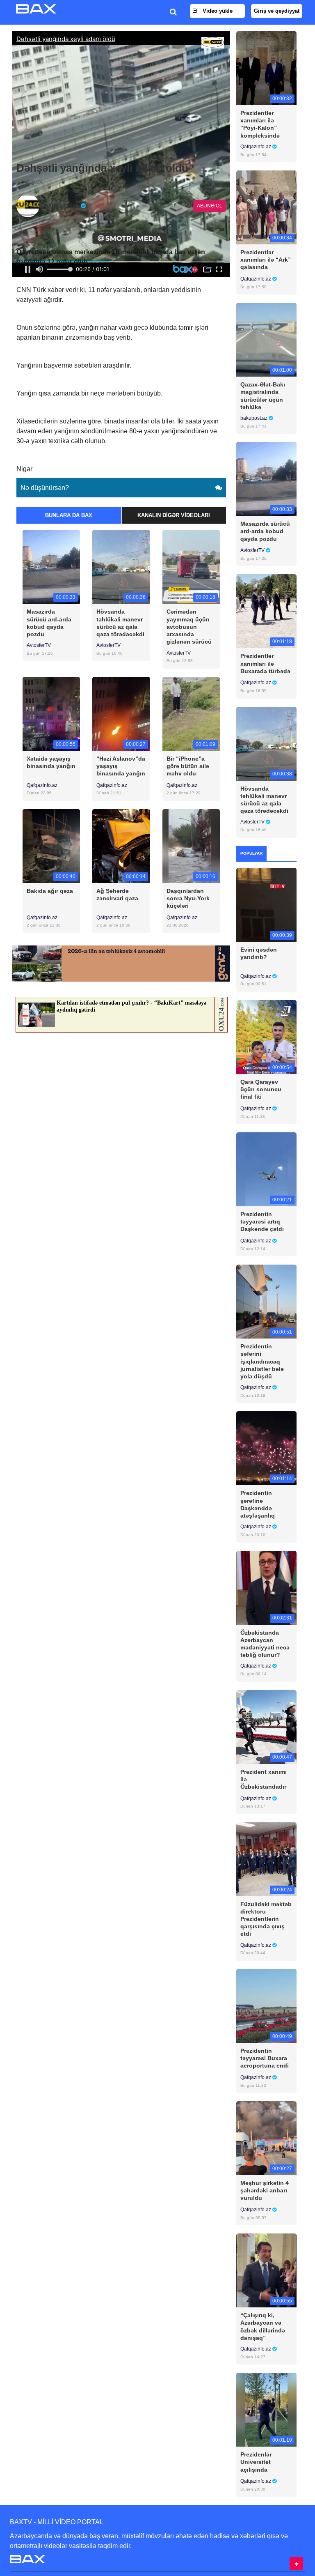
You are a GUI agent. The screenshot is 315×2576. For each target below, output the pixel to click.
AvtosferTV (39, 645)
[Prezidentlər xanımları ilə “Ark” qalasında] (266, 207)
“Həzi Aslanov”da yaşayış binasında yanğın (121, 766)
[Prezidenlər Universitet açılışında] (266, 2409)
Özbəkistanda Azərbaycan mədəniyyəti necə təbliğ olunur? (265, 1644)
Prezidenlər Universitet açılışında (256, 2462)
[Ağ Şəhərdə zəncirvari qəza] (121, 845)
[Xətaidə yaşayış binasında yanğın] (51, 713)
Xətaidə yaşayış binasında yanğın (51, 762)
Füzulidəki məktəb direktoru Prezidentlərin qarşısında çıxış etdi (266, 1919)
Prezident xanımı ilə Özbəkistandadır (264, 1779)
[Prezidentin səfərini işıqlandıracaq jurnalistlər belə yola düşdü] (266, 1301)
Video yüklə (217, 11)
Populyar (251, 853)
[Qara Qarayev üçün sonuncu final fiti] (266, 1036)
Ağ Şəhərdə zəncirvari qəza (117, 895)
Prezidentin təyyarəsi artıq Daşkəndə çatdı (262, 1221)
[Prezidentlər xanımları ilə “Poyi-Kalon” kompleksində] (266, 68)
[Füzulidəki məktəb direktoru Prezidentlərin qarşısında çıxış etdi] (266, 1859)
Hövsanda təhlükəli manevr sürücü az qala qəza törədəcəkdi (120, 623)
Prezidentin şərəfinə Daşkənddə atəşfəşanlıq (258, 1504)
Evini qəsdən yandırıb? (259, 953)
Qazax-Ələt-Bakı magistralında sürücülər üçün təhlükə (263, 396)
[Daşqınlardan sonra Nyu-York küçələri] (191, 845)
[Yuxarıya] (296, 2563)
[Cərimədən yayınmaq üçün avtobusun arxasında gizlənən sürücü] (191, 567)
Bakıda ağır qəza (50, 891)
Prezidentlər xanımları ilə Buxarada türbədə (265, 663)
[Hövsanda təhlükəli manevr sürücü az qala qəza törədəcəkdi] (121, 567)
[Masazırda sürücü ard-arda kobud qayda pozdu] (51, 567)
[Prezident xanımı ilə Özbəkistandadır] (266, 1726)
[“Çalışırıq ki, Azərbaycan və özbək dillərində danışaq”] (266, 2270)
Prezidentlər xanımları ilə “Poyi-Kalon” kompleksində (260, 124)
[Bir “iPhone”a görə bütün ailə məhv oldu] (191, 713)
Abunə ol (210, 206)
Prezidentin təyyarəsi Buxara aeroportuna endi (265, 2058)
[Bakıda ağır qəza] (51, 845)
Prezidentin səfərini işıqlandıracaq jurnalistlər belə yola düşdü (262, 1361)
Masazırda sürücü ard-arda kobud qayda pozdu (49, 623)
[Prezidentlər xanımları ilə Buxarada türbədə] (266, 611)
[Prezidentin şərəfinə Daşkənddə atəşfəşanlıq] (266, 1448)
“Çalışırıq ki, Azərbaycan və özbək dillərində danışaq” (263, 2326)
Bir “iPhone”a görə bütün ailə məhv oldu (188, 766)
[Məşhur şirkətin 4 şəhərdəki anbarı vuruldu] (266, 2138)
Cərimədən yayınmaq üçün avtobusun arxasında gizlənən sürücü (189, 627)
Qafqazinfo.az (42, 785)
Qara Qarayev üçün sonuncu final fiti (261, 1089)
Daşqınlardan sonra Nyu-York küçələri (188, 898)
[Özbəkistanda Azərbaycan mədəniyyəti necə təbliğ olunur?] (266, 1587)
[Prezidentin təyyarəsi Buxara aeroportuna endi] (266, 2005)
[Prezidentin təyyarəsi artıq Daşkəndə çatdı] (266, 1169)
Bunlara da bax (69, 515)
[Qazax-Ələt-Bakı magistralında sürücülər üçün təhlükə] (266, 339)
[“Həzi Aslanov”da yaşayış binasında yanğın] (121, 713)
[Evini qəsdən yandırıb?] (266, 904)
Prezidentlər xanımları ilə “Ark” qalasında (266, 260)
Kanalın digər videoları (174, 515)
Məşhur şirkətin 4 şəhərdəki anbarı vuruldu (265, 2190)
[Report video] (222, 230)
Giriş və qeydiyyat (277, 11)
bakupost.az (255, 418)
